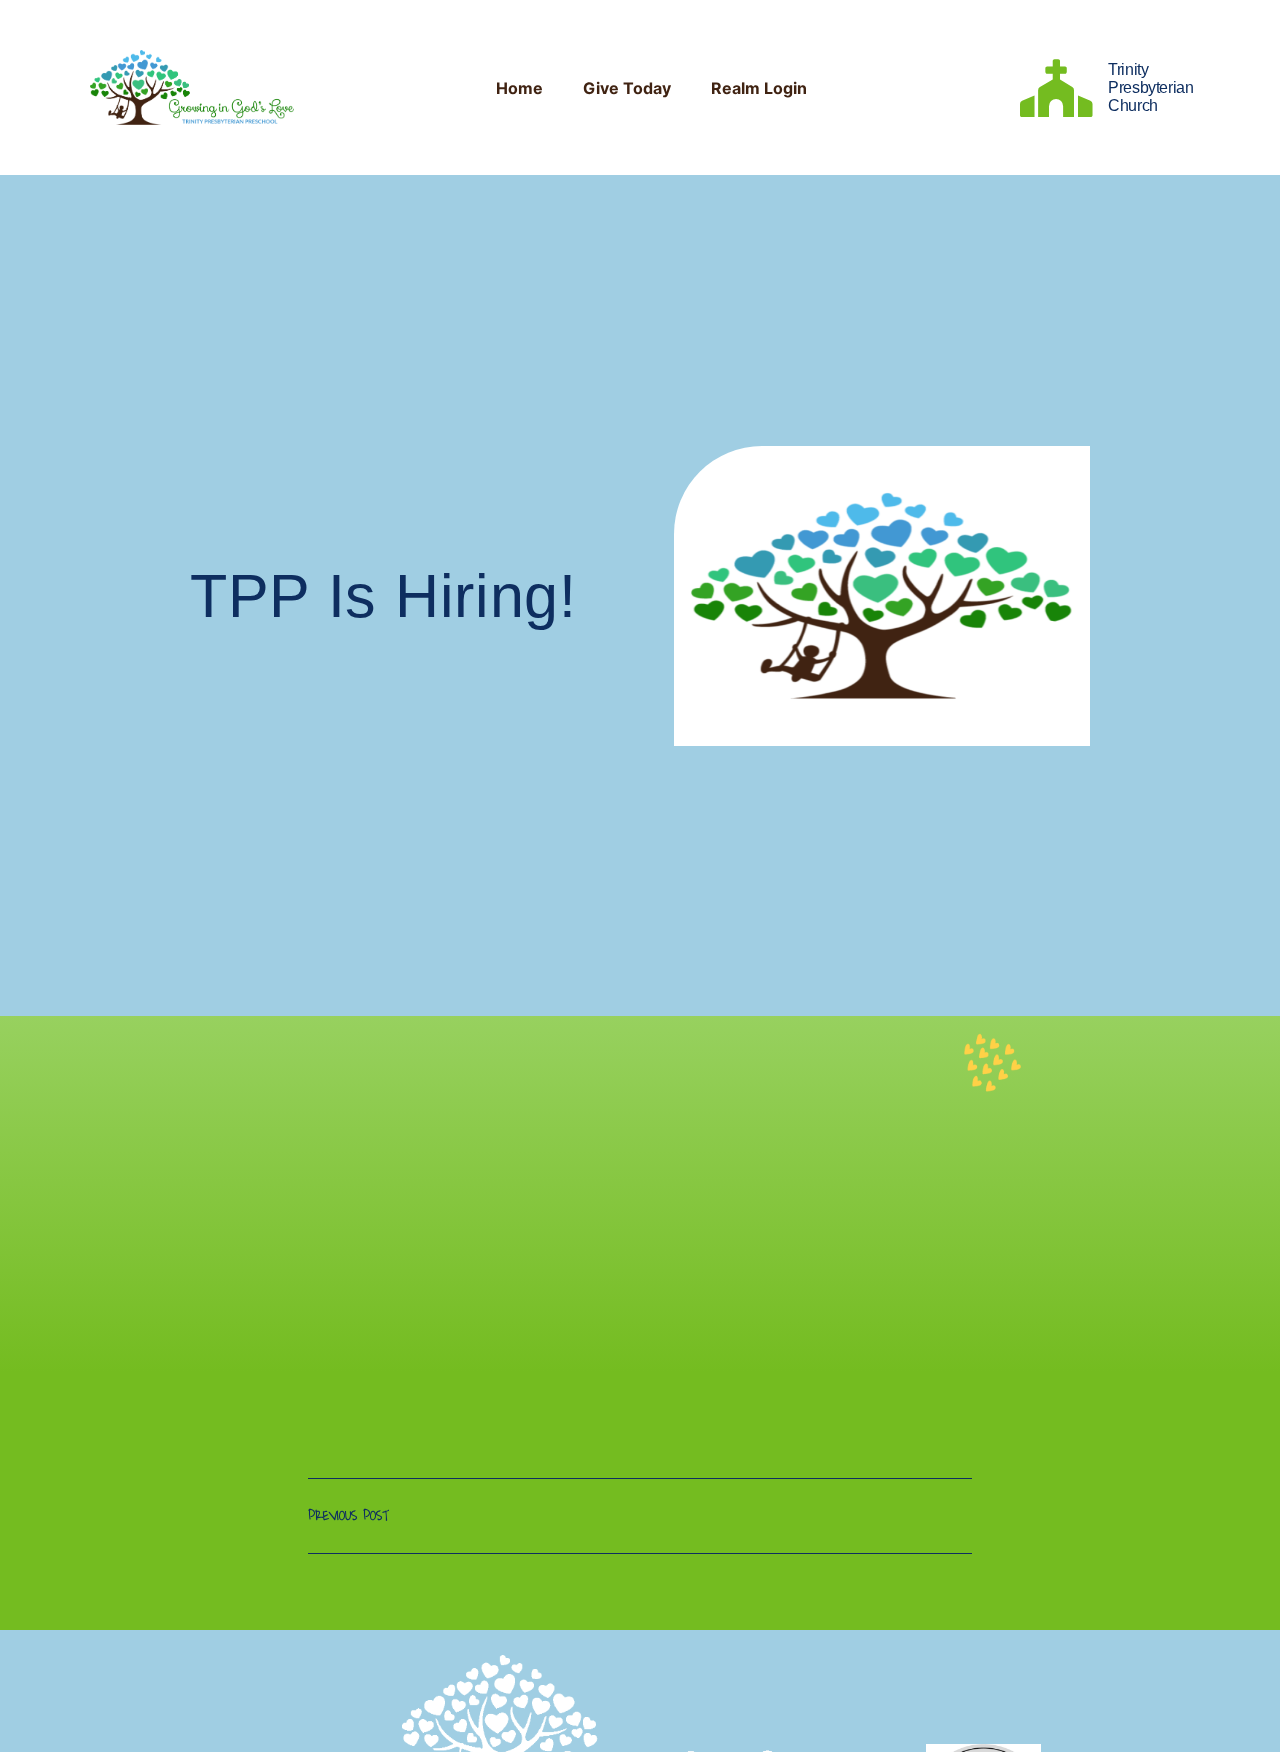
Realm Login (759, 88)
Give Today (627, 88)
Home (519, 88)
